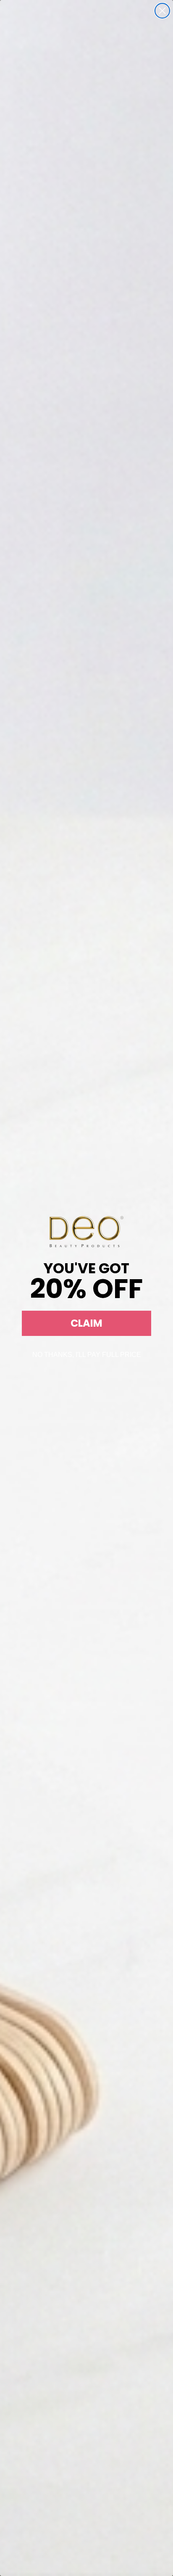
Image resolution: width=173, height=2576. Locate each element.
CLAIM (86, 1323)
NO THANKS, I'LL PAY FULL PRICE (87, 1355)
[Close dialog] (162, 11)
